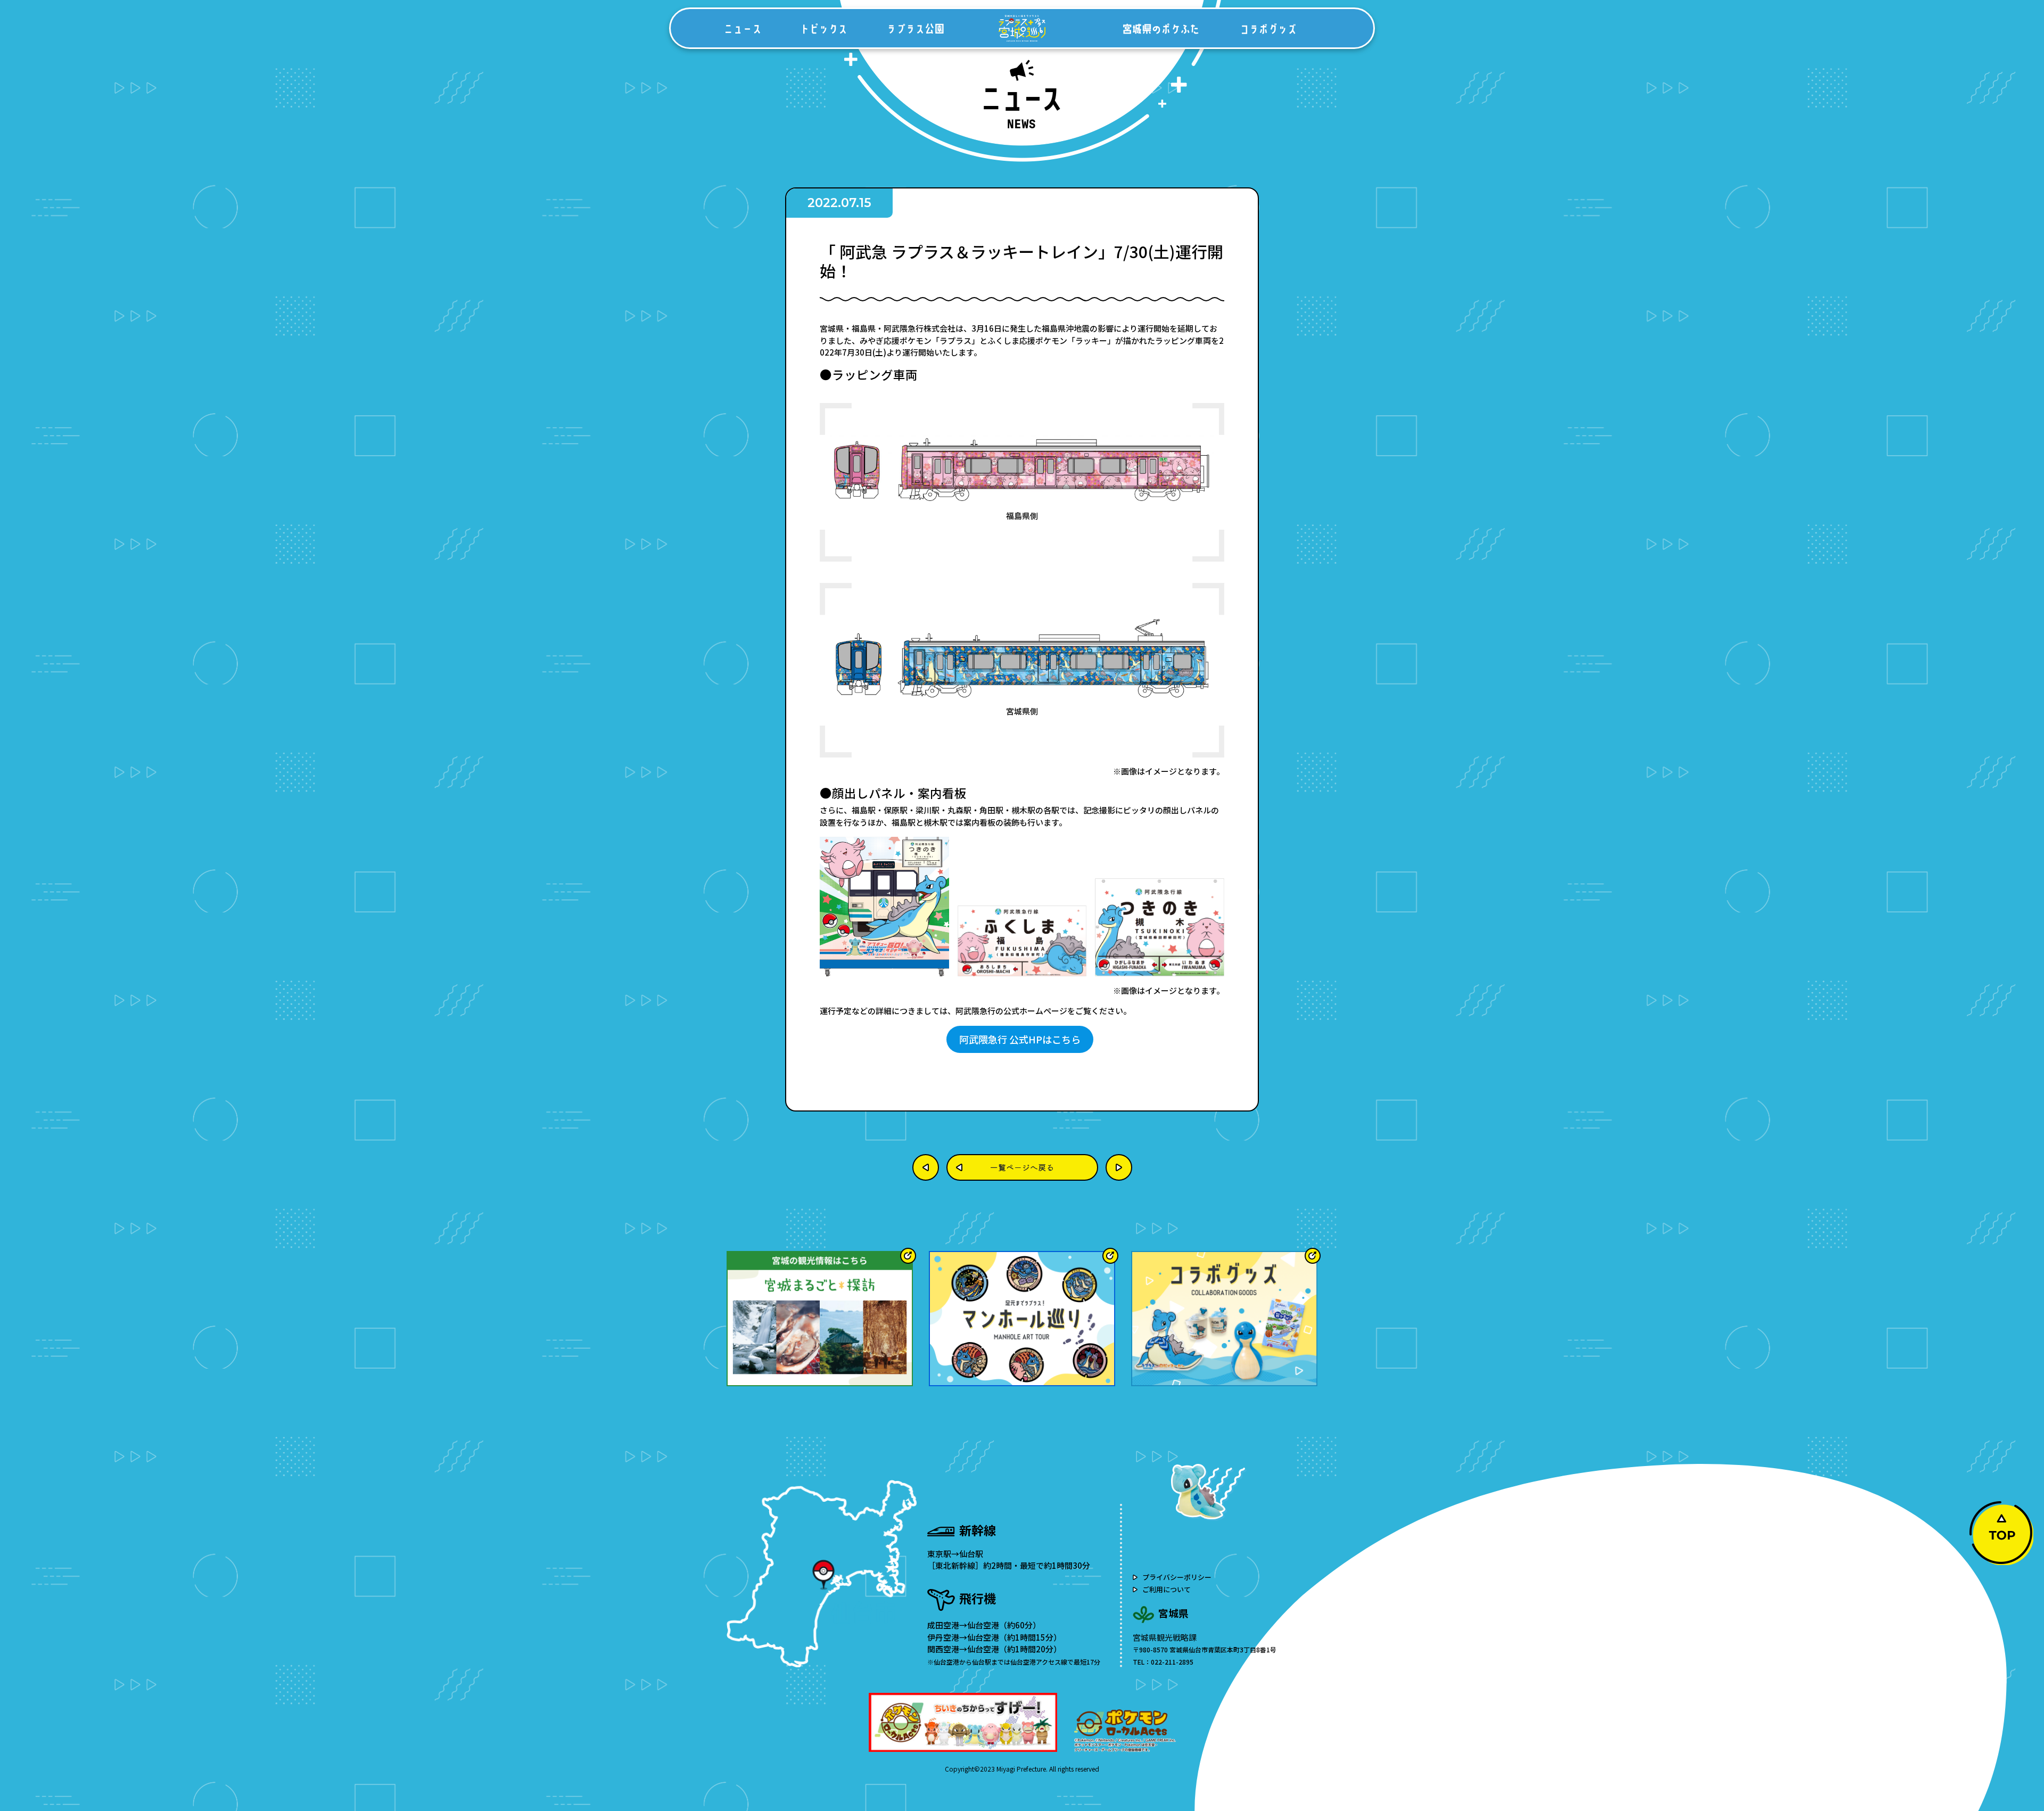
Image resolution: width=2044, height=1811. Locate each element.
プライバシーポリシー (1177, 1577)
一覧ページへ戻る (1022, 1167)
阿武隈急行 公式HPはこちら (1020, 1039)
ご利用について (1167, 1589)
